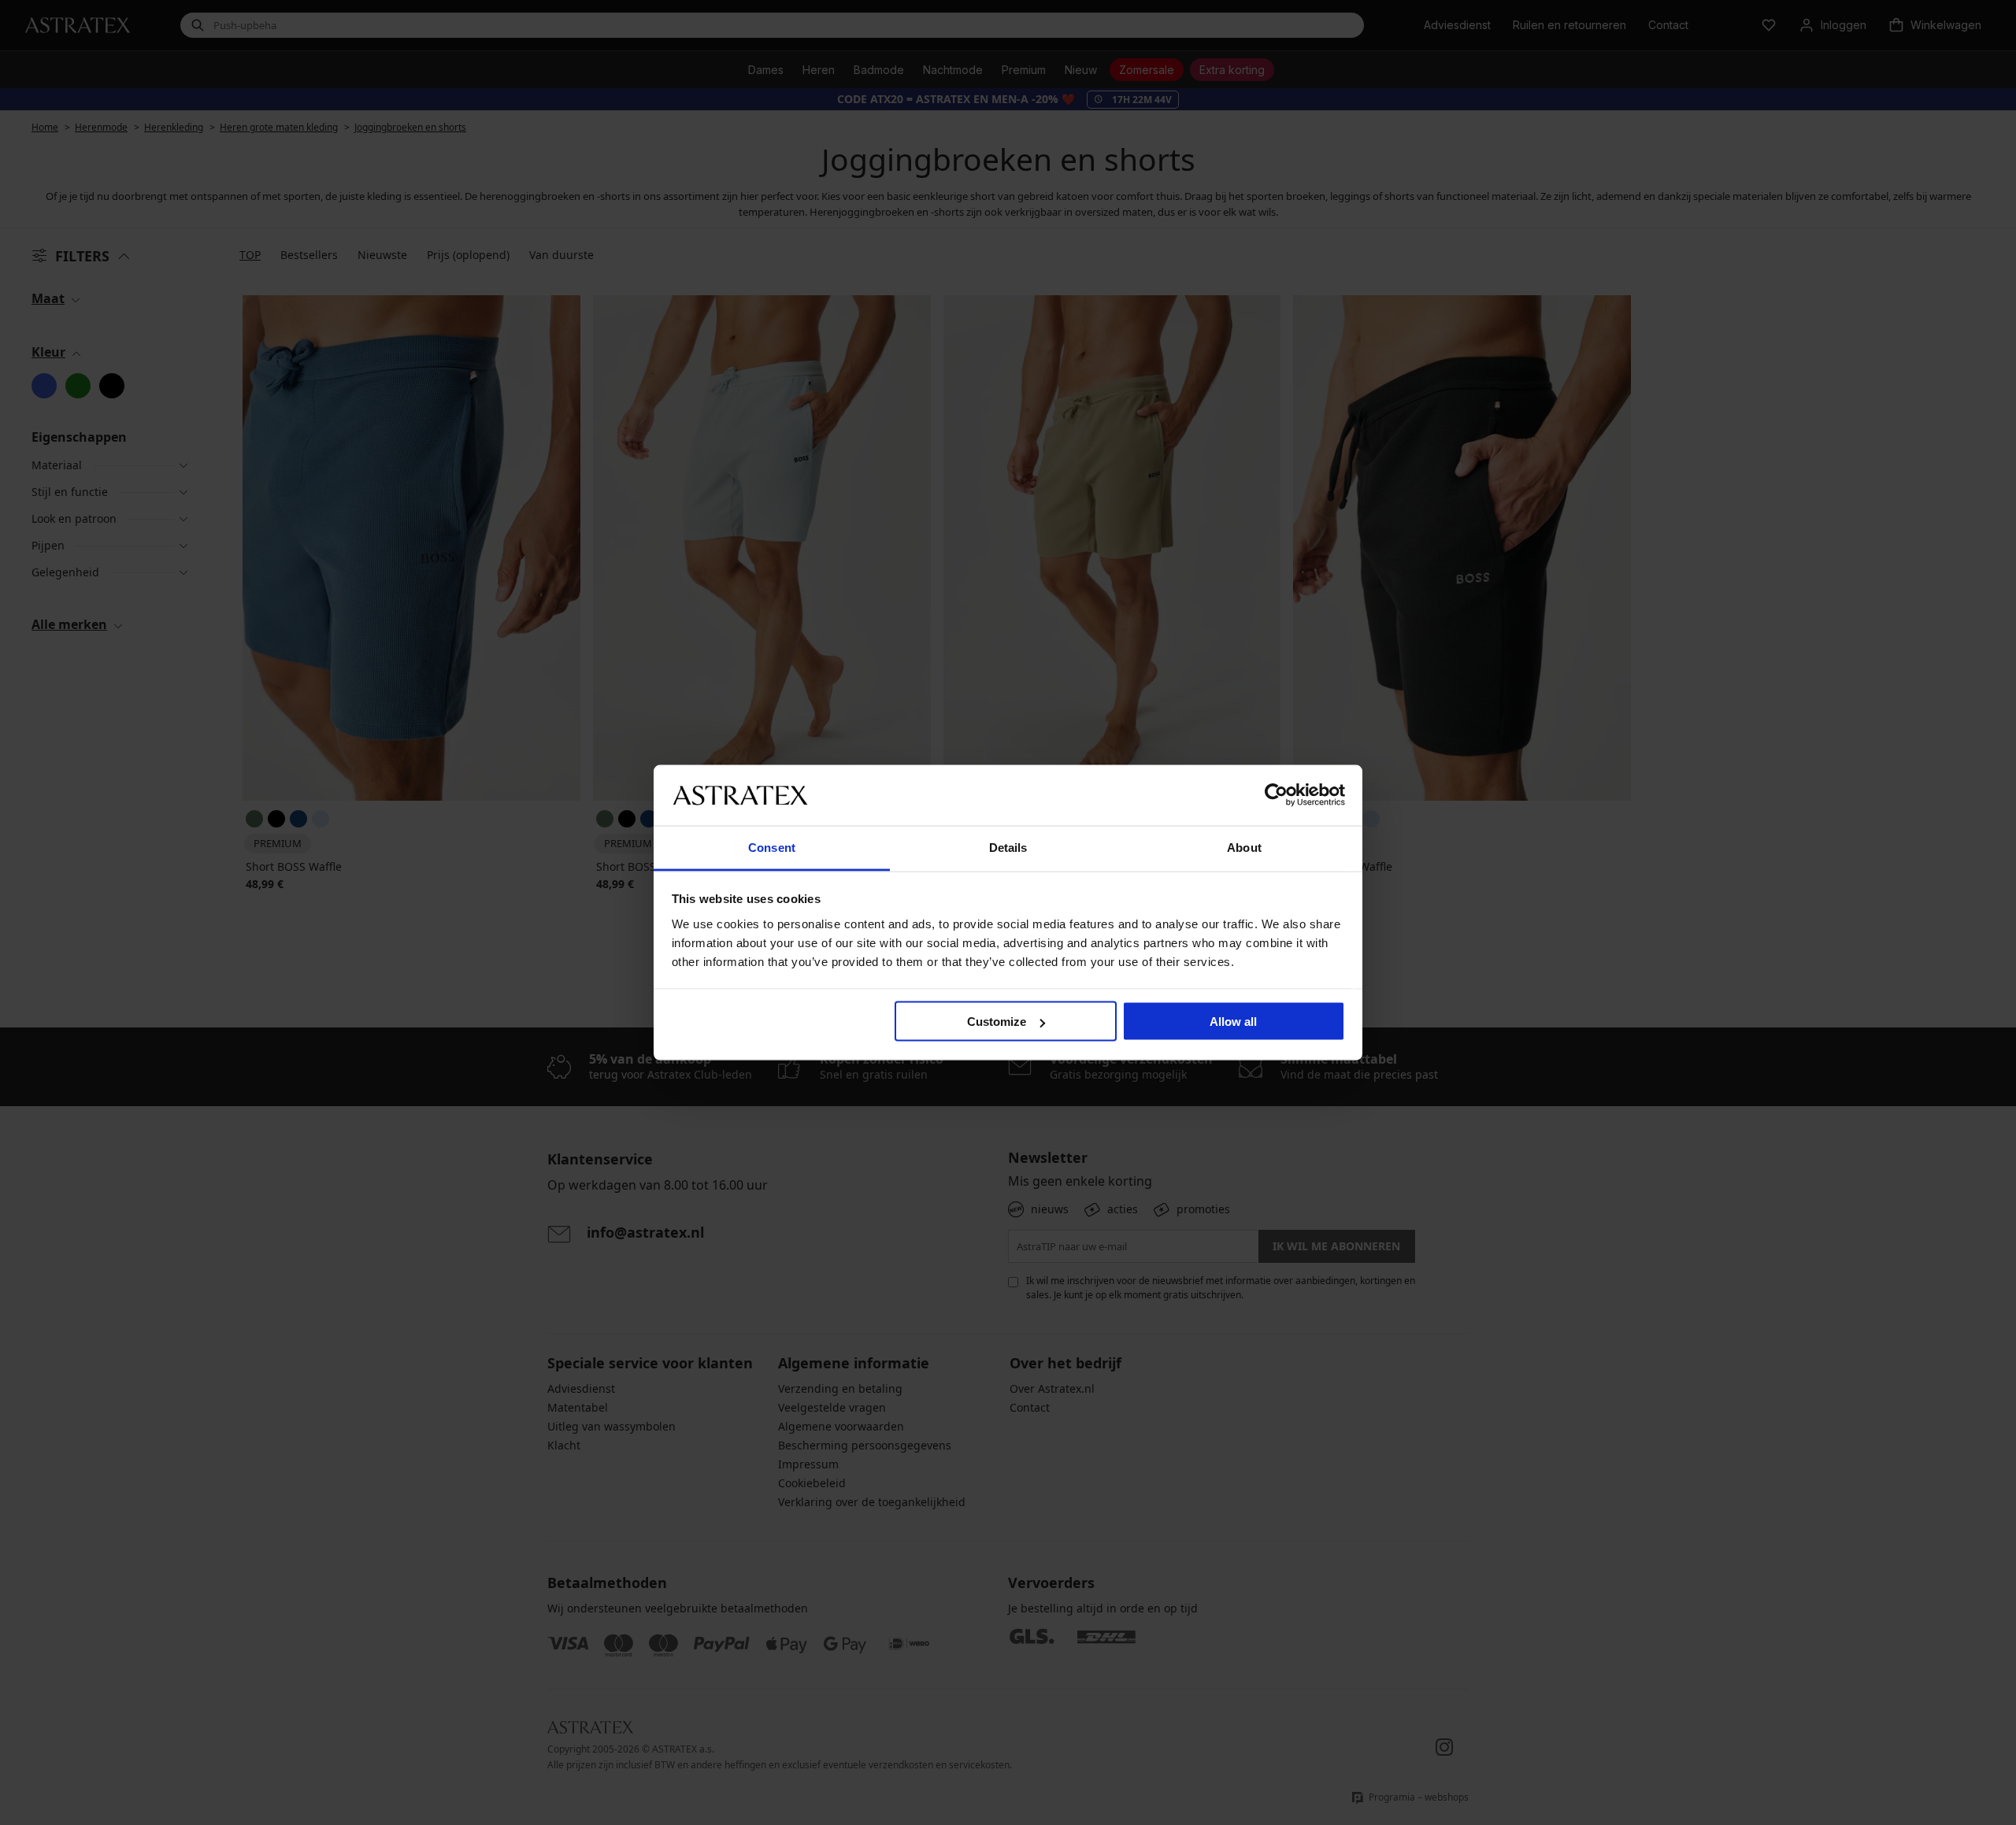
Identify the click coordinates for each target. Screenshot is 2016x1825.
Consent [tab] (772, 847)
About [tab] (1244, 847)
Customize (997, 1022)
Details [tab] (1008, 847)
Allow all (1233, 1022)
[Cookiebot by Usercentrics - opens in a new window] (1276, 795)
